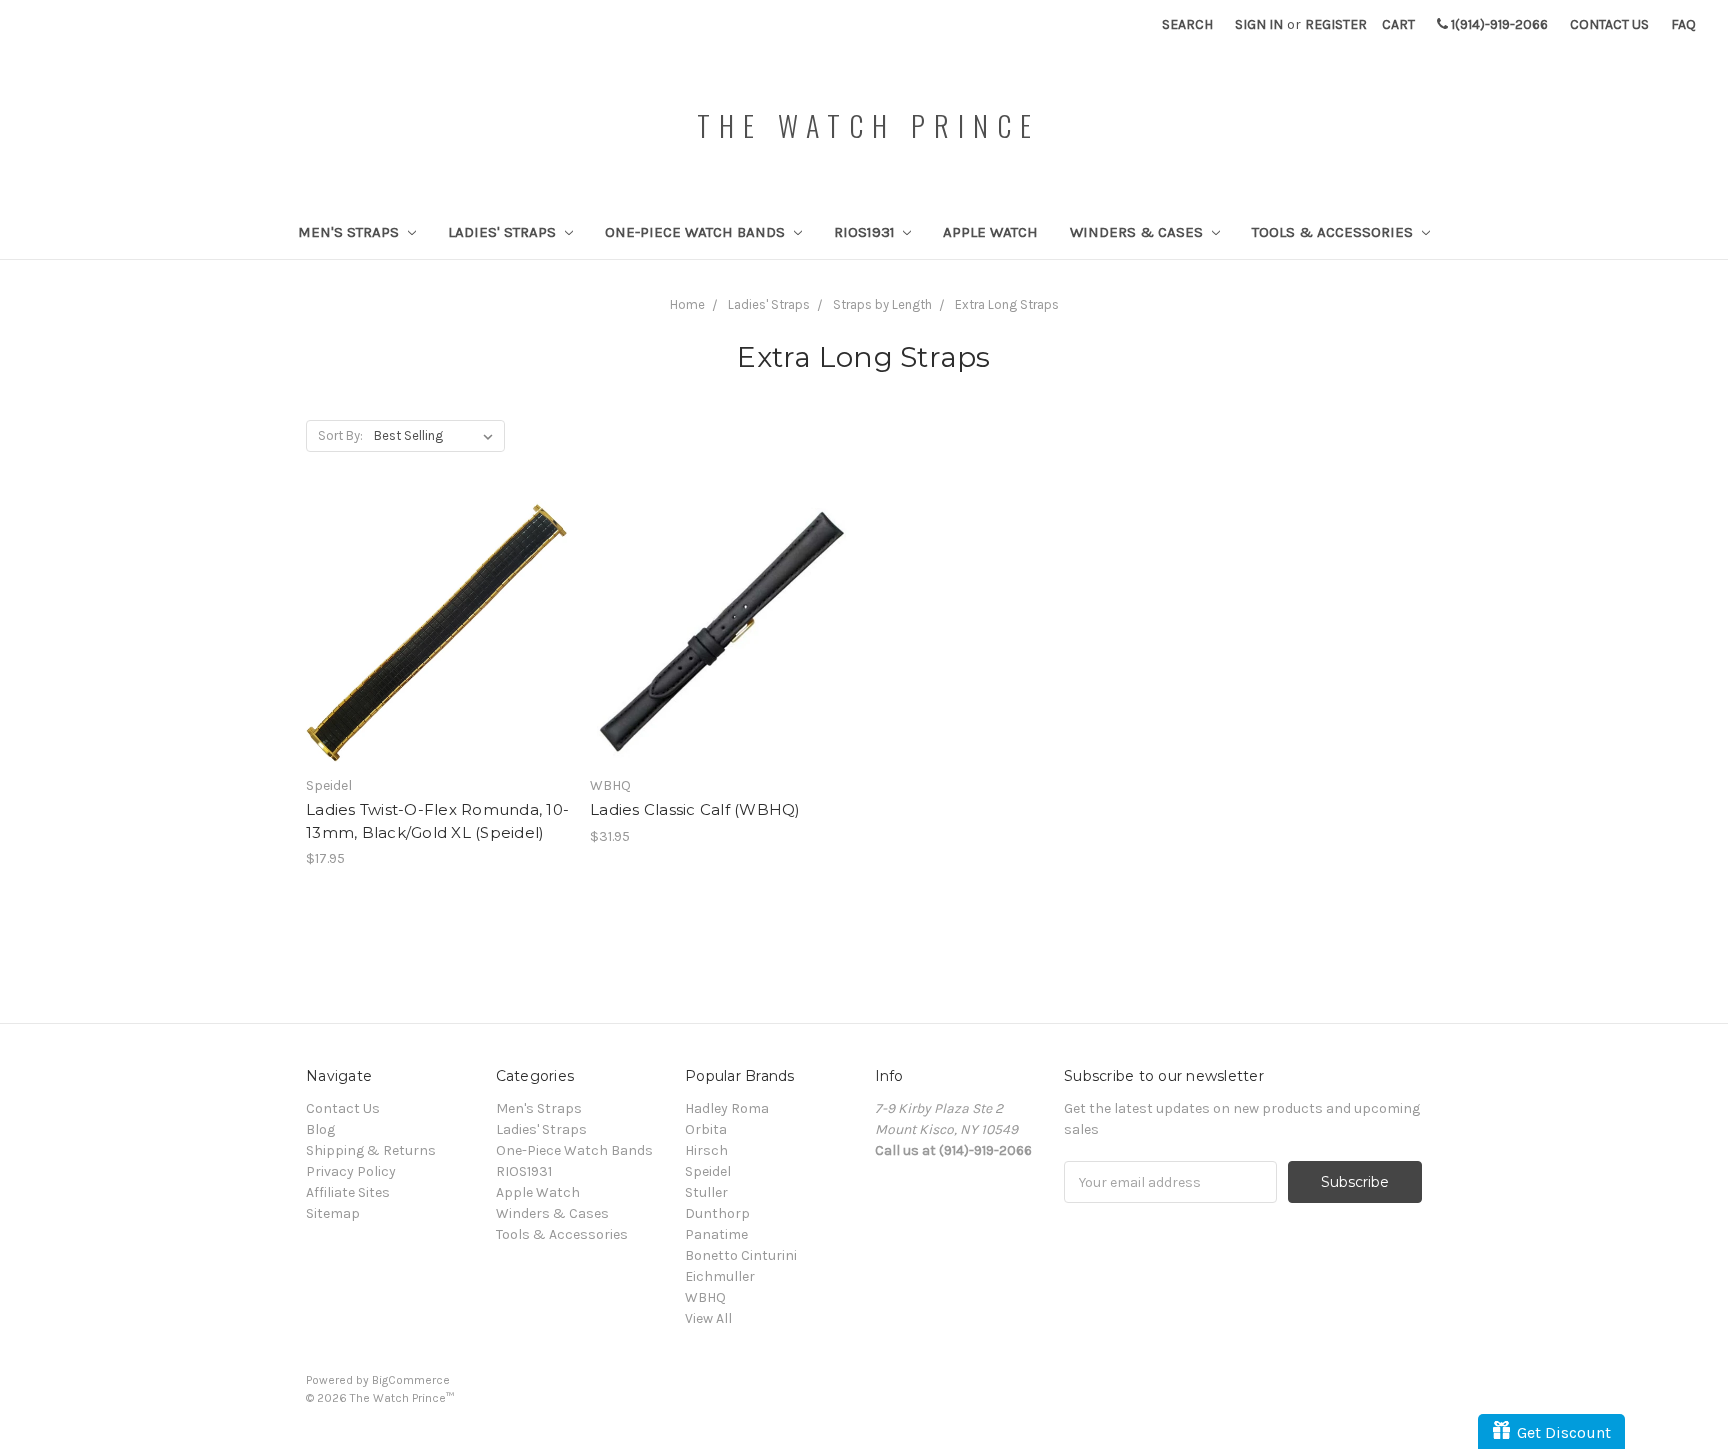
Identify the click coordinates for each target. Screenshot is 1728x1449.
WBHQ (705, 1297)
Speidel (708, 1171)
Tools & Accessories (1334, 232)
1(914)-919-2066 (1498, 24)
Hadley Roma (727, 1108)
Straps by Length (882, 304)
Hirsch (706, 1150)
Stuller (706, 1192)
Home (687, 304)
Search (1187, 24)
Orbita (706, 1129)
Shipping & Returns (371, 1150)
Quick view (438, 615)
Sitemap (333, 1213)
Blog (320, 1129)
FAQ (1683, 24)
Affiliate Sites (348, 1192)
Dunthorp (717, 1213)
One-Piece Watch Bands (697, 232)
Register (1336, 24)
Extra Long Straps (1007, 304)
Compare (431, 651)
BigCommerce (411, 1380)
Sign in (1259, 24)
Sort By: (340, 435)
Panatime (716, 1234)
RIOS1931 (866, 232)
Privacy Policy (351, 1171)
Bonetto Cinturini (741, 1255)
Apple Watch (990, 232)
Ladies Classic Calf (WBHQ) (695, 809)
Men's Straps (350, 232)
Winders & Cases (1138, 232)
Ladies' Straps (504, 232)
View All (708, 1318)
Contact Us (1609, 24)
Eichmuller (720, 1276)
